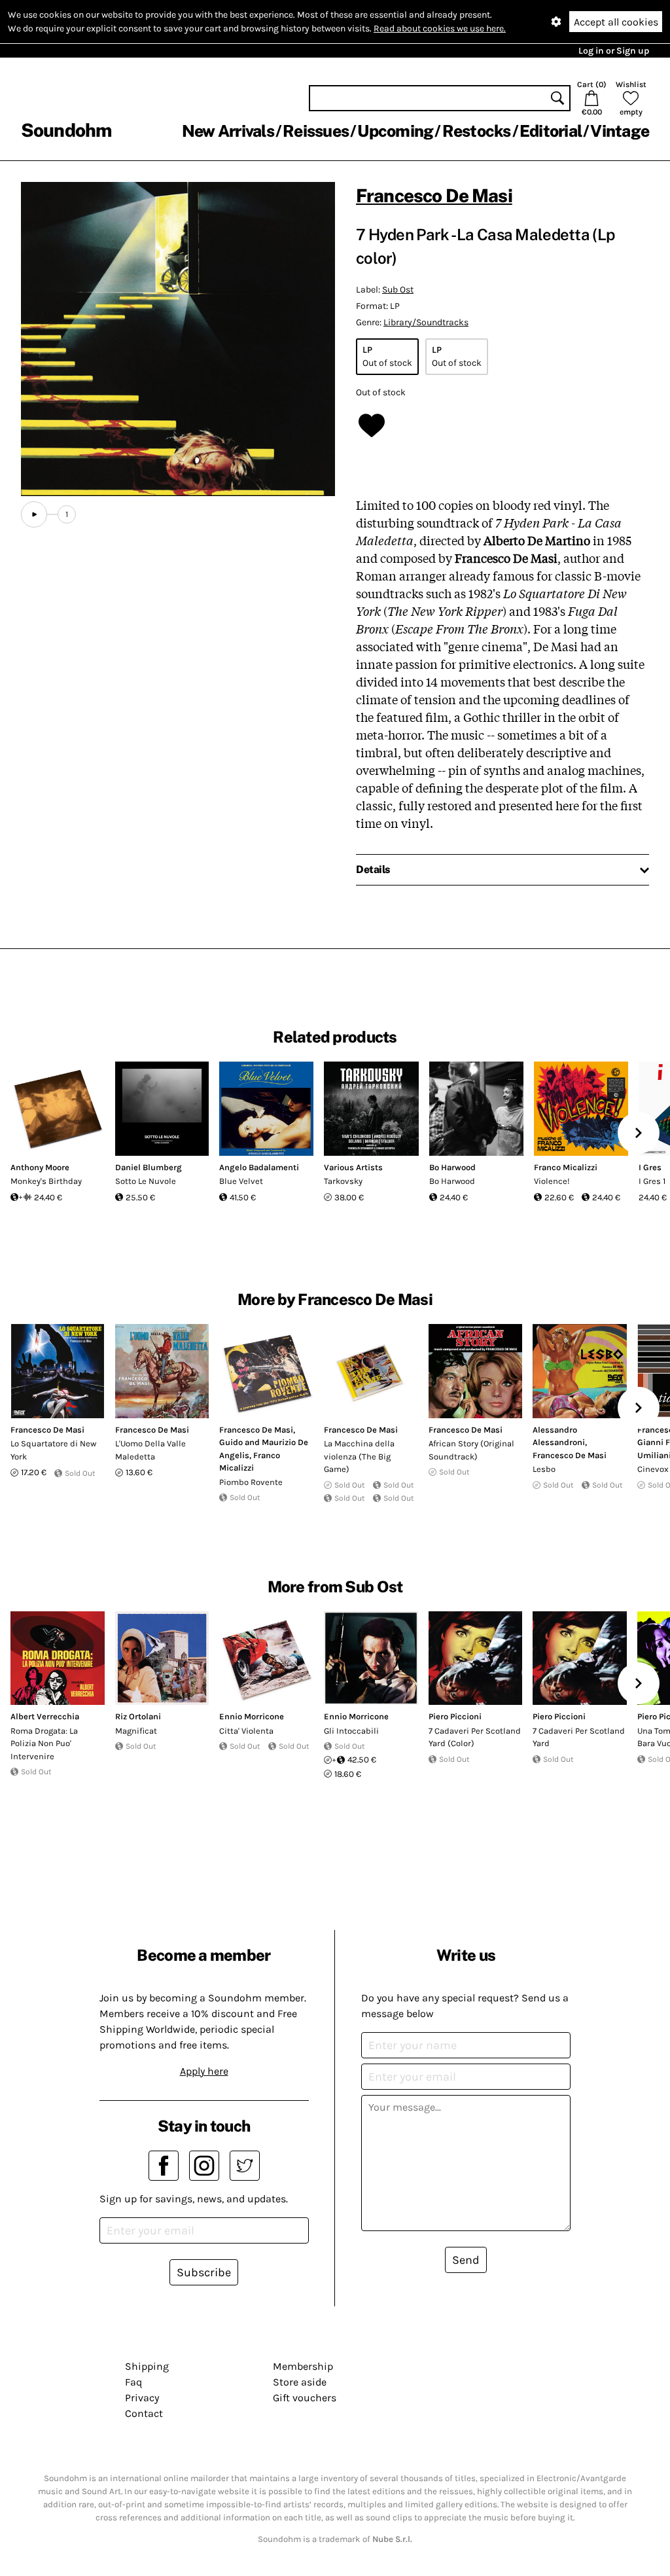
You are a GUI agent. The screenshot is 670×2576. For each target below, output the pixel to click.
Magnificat (136, 1731)
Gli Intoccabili (351, 1731)
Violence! (552, 1181)
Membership (303, 2366)
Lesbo (544, 1469)
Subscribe (204, 2272)
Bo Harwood (452, 1167)
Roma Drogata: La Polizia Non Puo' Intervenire (44, 1744)
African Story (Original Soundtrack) (471, 1450)
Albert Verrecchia (45, 1716)
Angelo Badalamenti (259, 1167)
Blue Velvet (241, 1181)
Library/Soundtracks (426, 322)
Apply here (204, 2071)
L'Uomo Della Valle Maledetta (150, 1450)
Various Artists (353, 1167)
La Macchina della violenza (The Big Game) (359, 1456)
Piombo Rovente (251, 1482)
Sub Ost (398, 290)
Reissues (316, 131)
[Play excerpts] (34, 514)
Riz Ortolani (138, 1716)
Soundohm (66, 130)
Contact (144, 2413)
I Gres (650, 1167)
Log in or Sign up (614, 51)
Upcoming (395, 131)
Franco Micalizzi (566, 1167)
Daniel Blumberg (149, 1167)
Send (466, 2260)
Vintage (620, 131)
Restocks (477, 131)
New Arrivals (228, 131)
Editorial (551, 131)
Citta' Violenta (246, 1731)
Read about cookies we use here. (440, 28)
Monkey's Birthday (46, 1181)
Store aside (300, 2382)
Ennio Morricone (252, 1716)
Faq (133, 2382)
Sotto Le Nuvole (146, 1181)
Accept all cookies (616, 22)
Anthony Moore (40, 1167)
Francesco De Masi (434, 195)
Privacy (142, 2398)
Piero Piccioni (455, 1716)
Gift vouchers (305, 2398)
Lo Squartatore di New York (53, 1450)
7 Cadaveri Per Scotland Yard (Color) (475, 1737)
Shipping (147, 2366)
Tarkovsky (343, 1181)
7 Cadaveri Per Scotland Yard (579, 1737)
